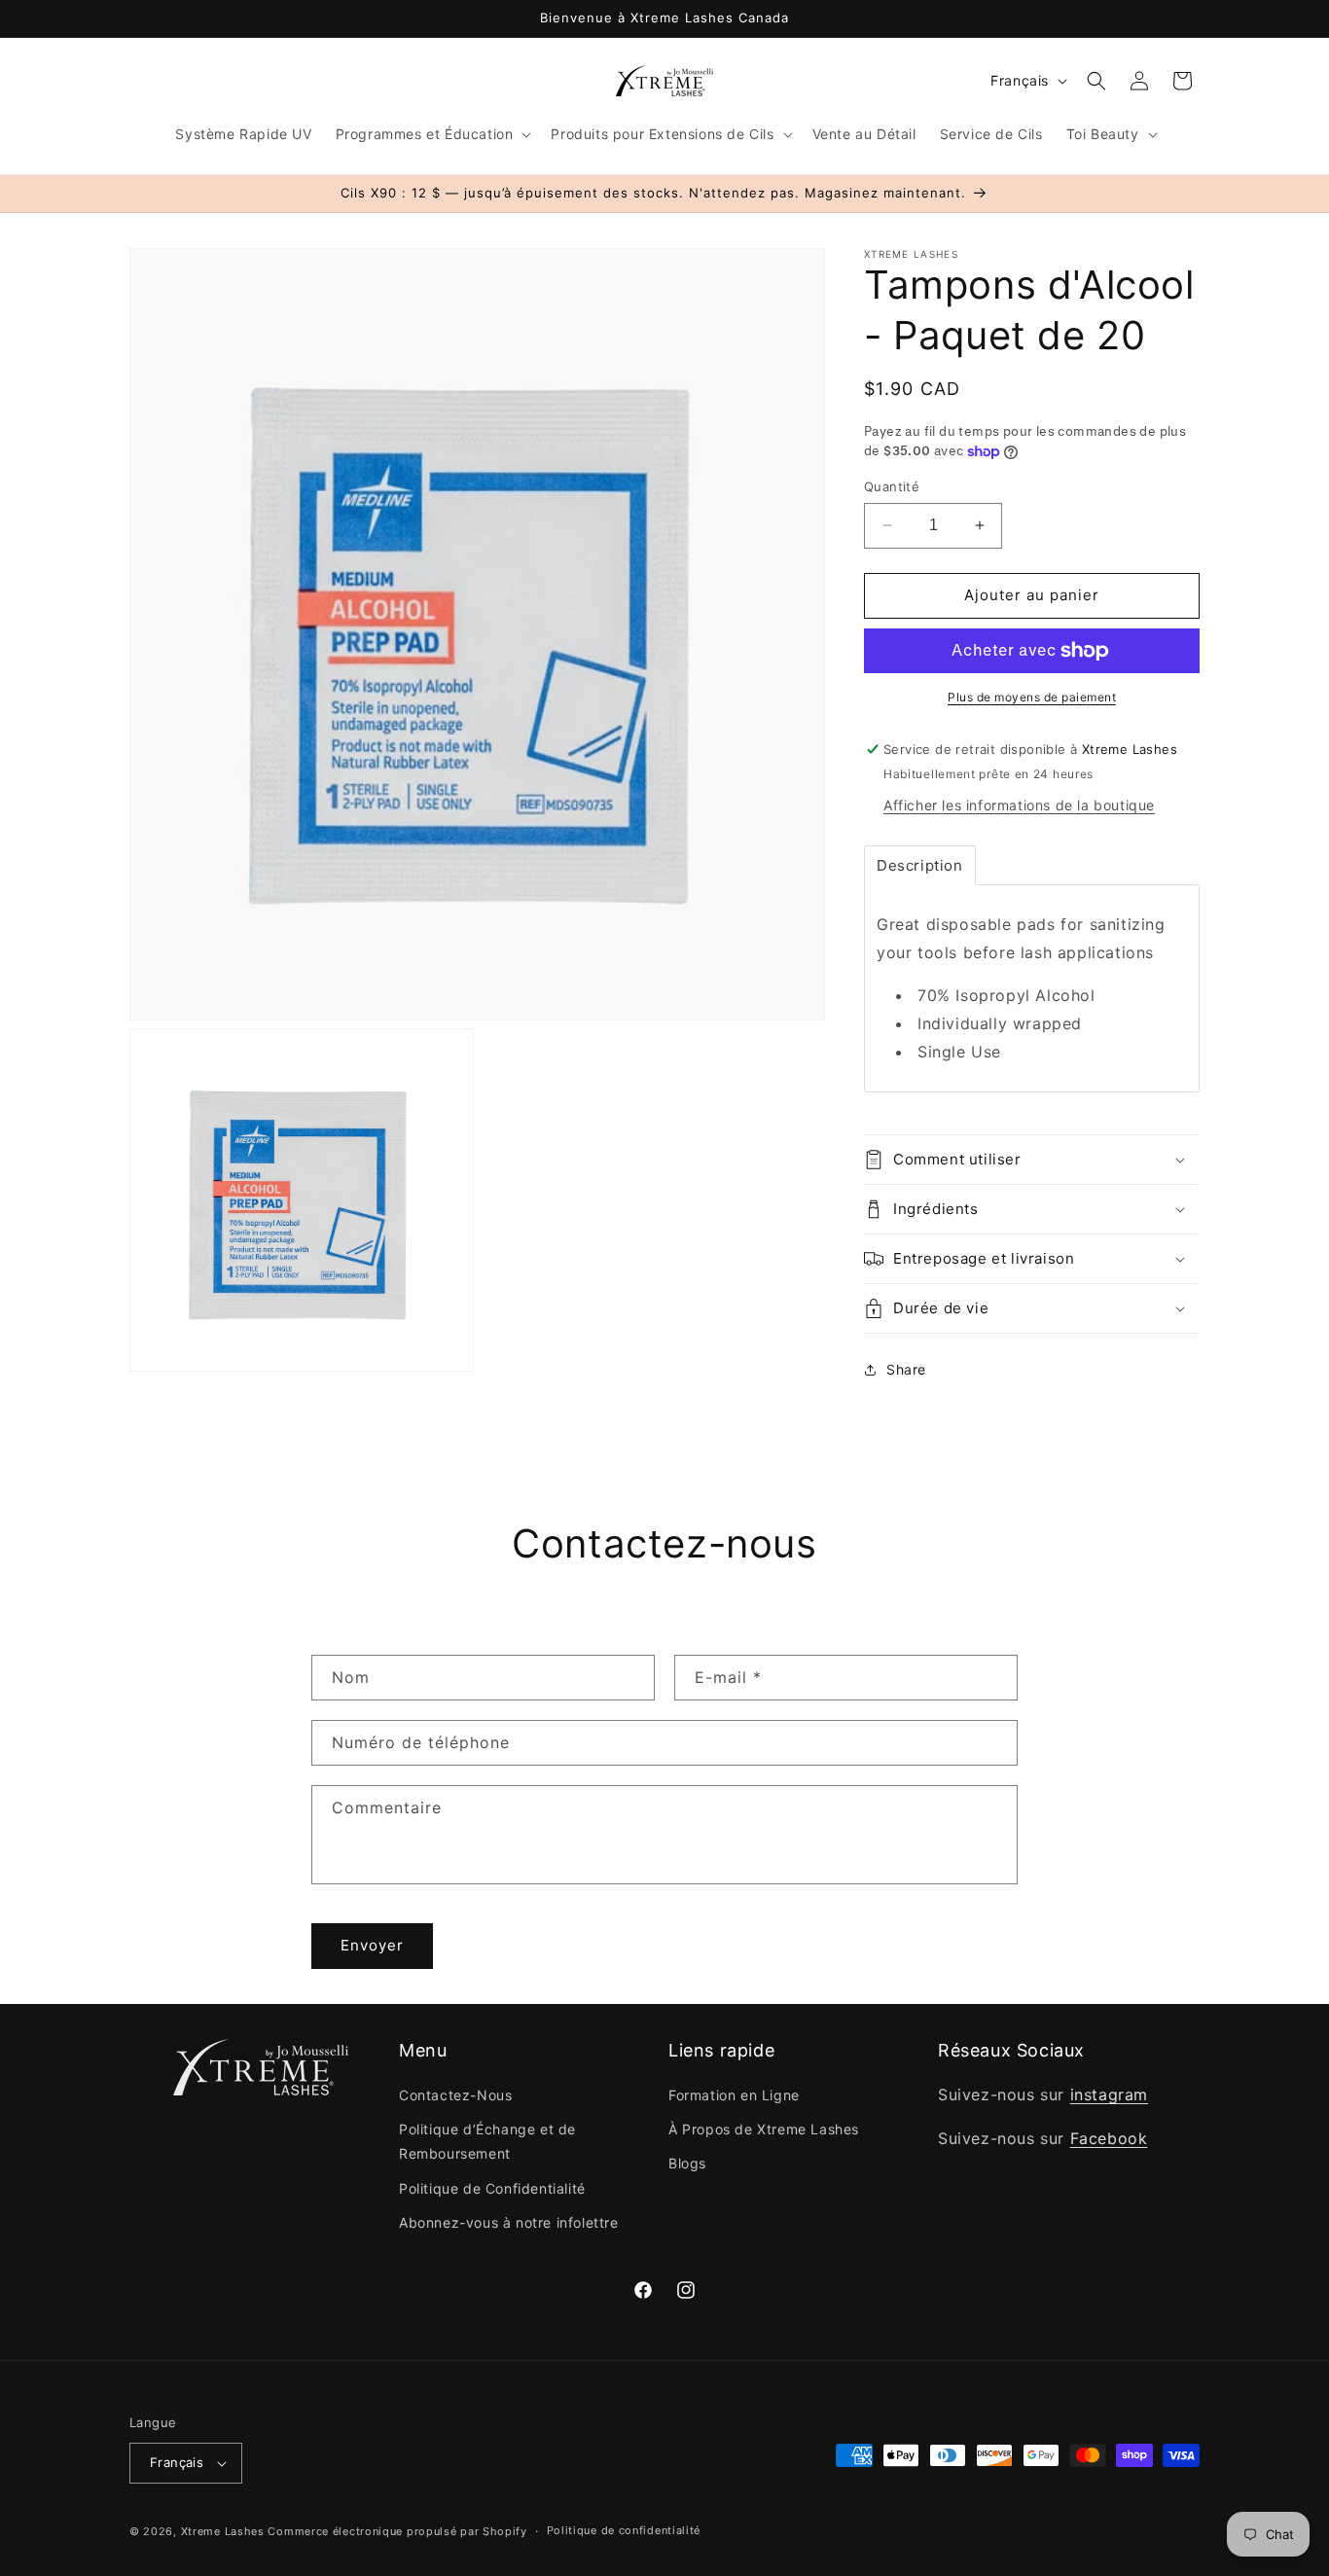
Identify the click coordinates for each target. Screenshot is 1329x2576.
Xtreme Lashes (223, 2531)
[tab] (920, 865)
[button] (432, 134)
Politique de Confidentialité (492, 2188)
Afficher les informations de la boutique (1019, 805)
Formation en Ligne (734, 2095)
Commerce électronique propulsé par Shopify (397, 2531)
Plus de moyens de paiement (1032, 697)
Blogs (687, 2164)
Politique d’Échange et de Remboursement (487, 2141)
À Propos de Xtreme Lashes (764, 2129)
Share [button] (906, 1369)
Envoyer (372, 1945)
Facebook (1109, 2138)
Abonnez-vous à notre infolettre (509, 2222)
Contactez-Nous (455, 2095)
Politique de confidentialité (624, 2530)
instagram (1109, 2094)
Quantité (892, 486)
